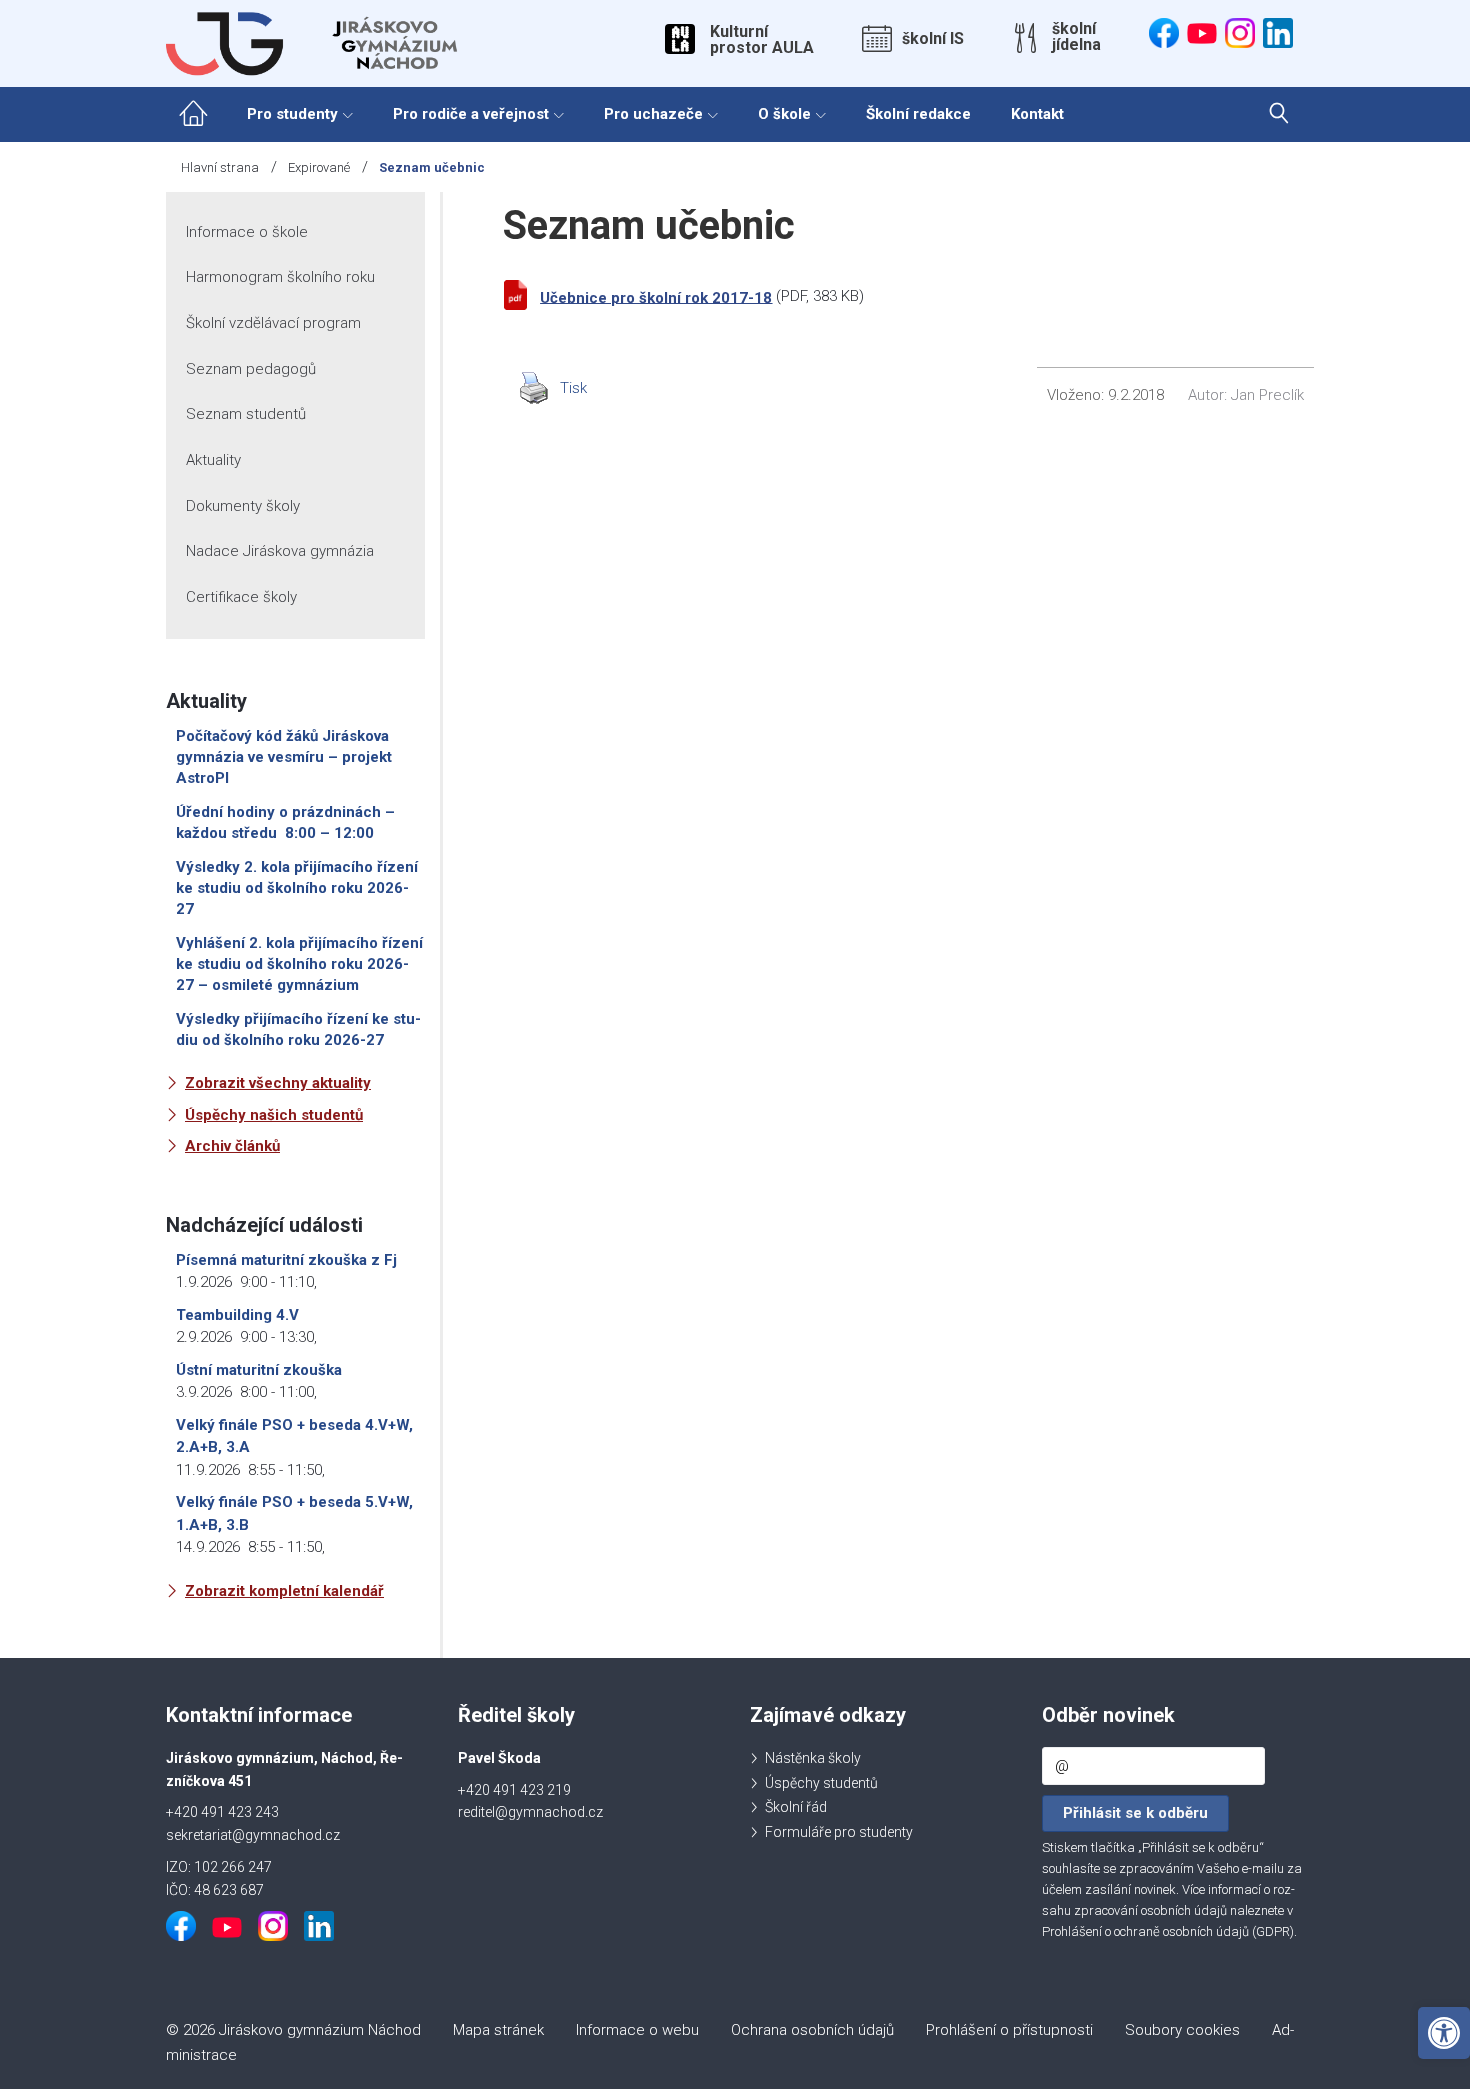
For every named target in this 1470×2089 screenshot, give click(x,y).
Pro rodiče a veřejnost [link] (471, 114)
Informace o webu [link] (637, 2030)
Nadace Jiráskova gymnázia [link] (280, 551)
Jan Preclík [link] (1267, 395)
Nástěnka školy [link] (813, 1758)
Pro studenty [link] (292, 114)
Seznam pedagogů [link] (251, 369)
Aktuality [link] (213, 460)
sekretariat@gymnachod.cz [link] (253, 1835)
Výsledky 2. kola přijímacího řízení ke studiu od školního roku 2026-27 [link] (297, 888)
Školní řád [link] (796, 1807)
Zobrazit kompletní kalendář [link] (284, 1591)
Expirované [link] (319, 167)
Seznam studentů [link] (246, 414)
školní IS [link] (933, 39)
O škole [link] (784, 114)
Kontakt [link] (1037, 114)
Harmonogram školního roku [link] (280, 277)
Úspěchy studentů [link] (821, 1783)
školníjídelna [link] (1076, 37)
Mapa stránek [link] (498, 2030)
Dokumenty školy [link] (243, 506)
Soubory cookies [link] (1182, 2030)
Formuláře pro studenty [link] (839, 1832)
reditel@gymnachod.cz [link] (530, 1812)
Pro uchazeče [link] (653, 114)
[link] (1444, 2033)
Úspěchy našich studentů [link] (274, 1115)
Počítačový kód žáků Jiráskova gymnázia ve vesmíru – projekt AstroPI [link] (284, 757)
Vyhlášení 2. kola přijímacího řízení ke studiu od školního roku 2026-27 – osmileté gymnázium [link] (299, 964)
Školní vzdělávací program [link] (273, 323)
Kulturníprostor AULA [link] (762, 40)
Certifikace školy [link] (241, 597)
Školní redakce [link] (918, 114)
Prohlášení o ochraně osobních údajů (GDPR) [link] (1168, 1931)
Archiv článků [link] (232, 1146)
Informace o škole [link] (247, 232)
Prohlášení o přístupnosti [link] (1009, 2030)
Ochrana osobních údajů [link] (812, 2030)
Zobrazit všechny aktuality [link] (278, 1083)
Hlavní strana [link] (220, 167)
